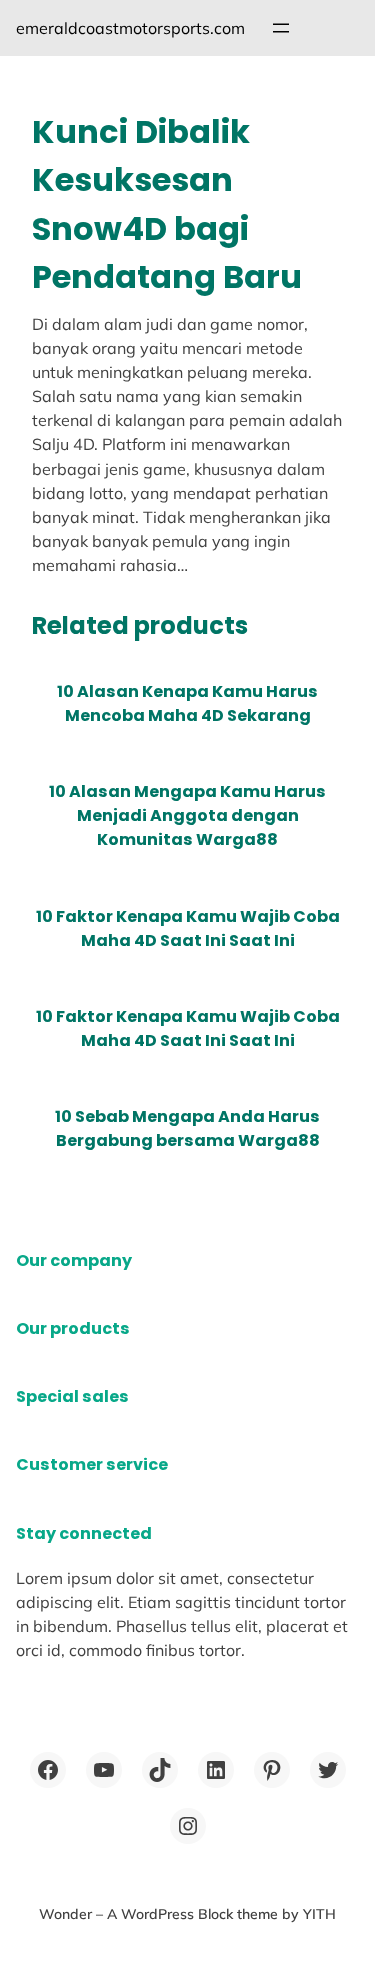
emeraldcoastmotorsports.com (130, 28)
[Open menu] (281, 28)
